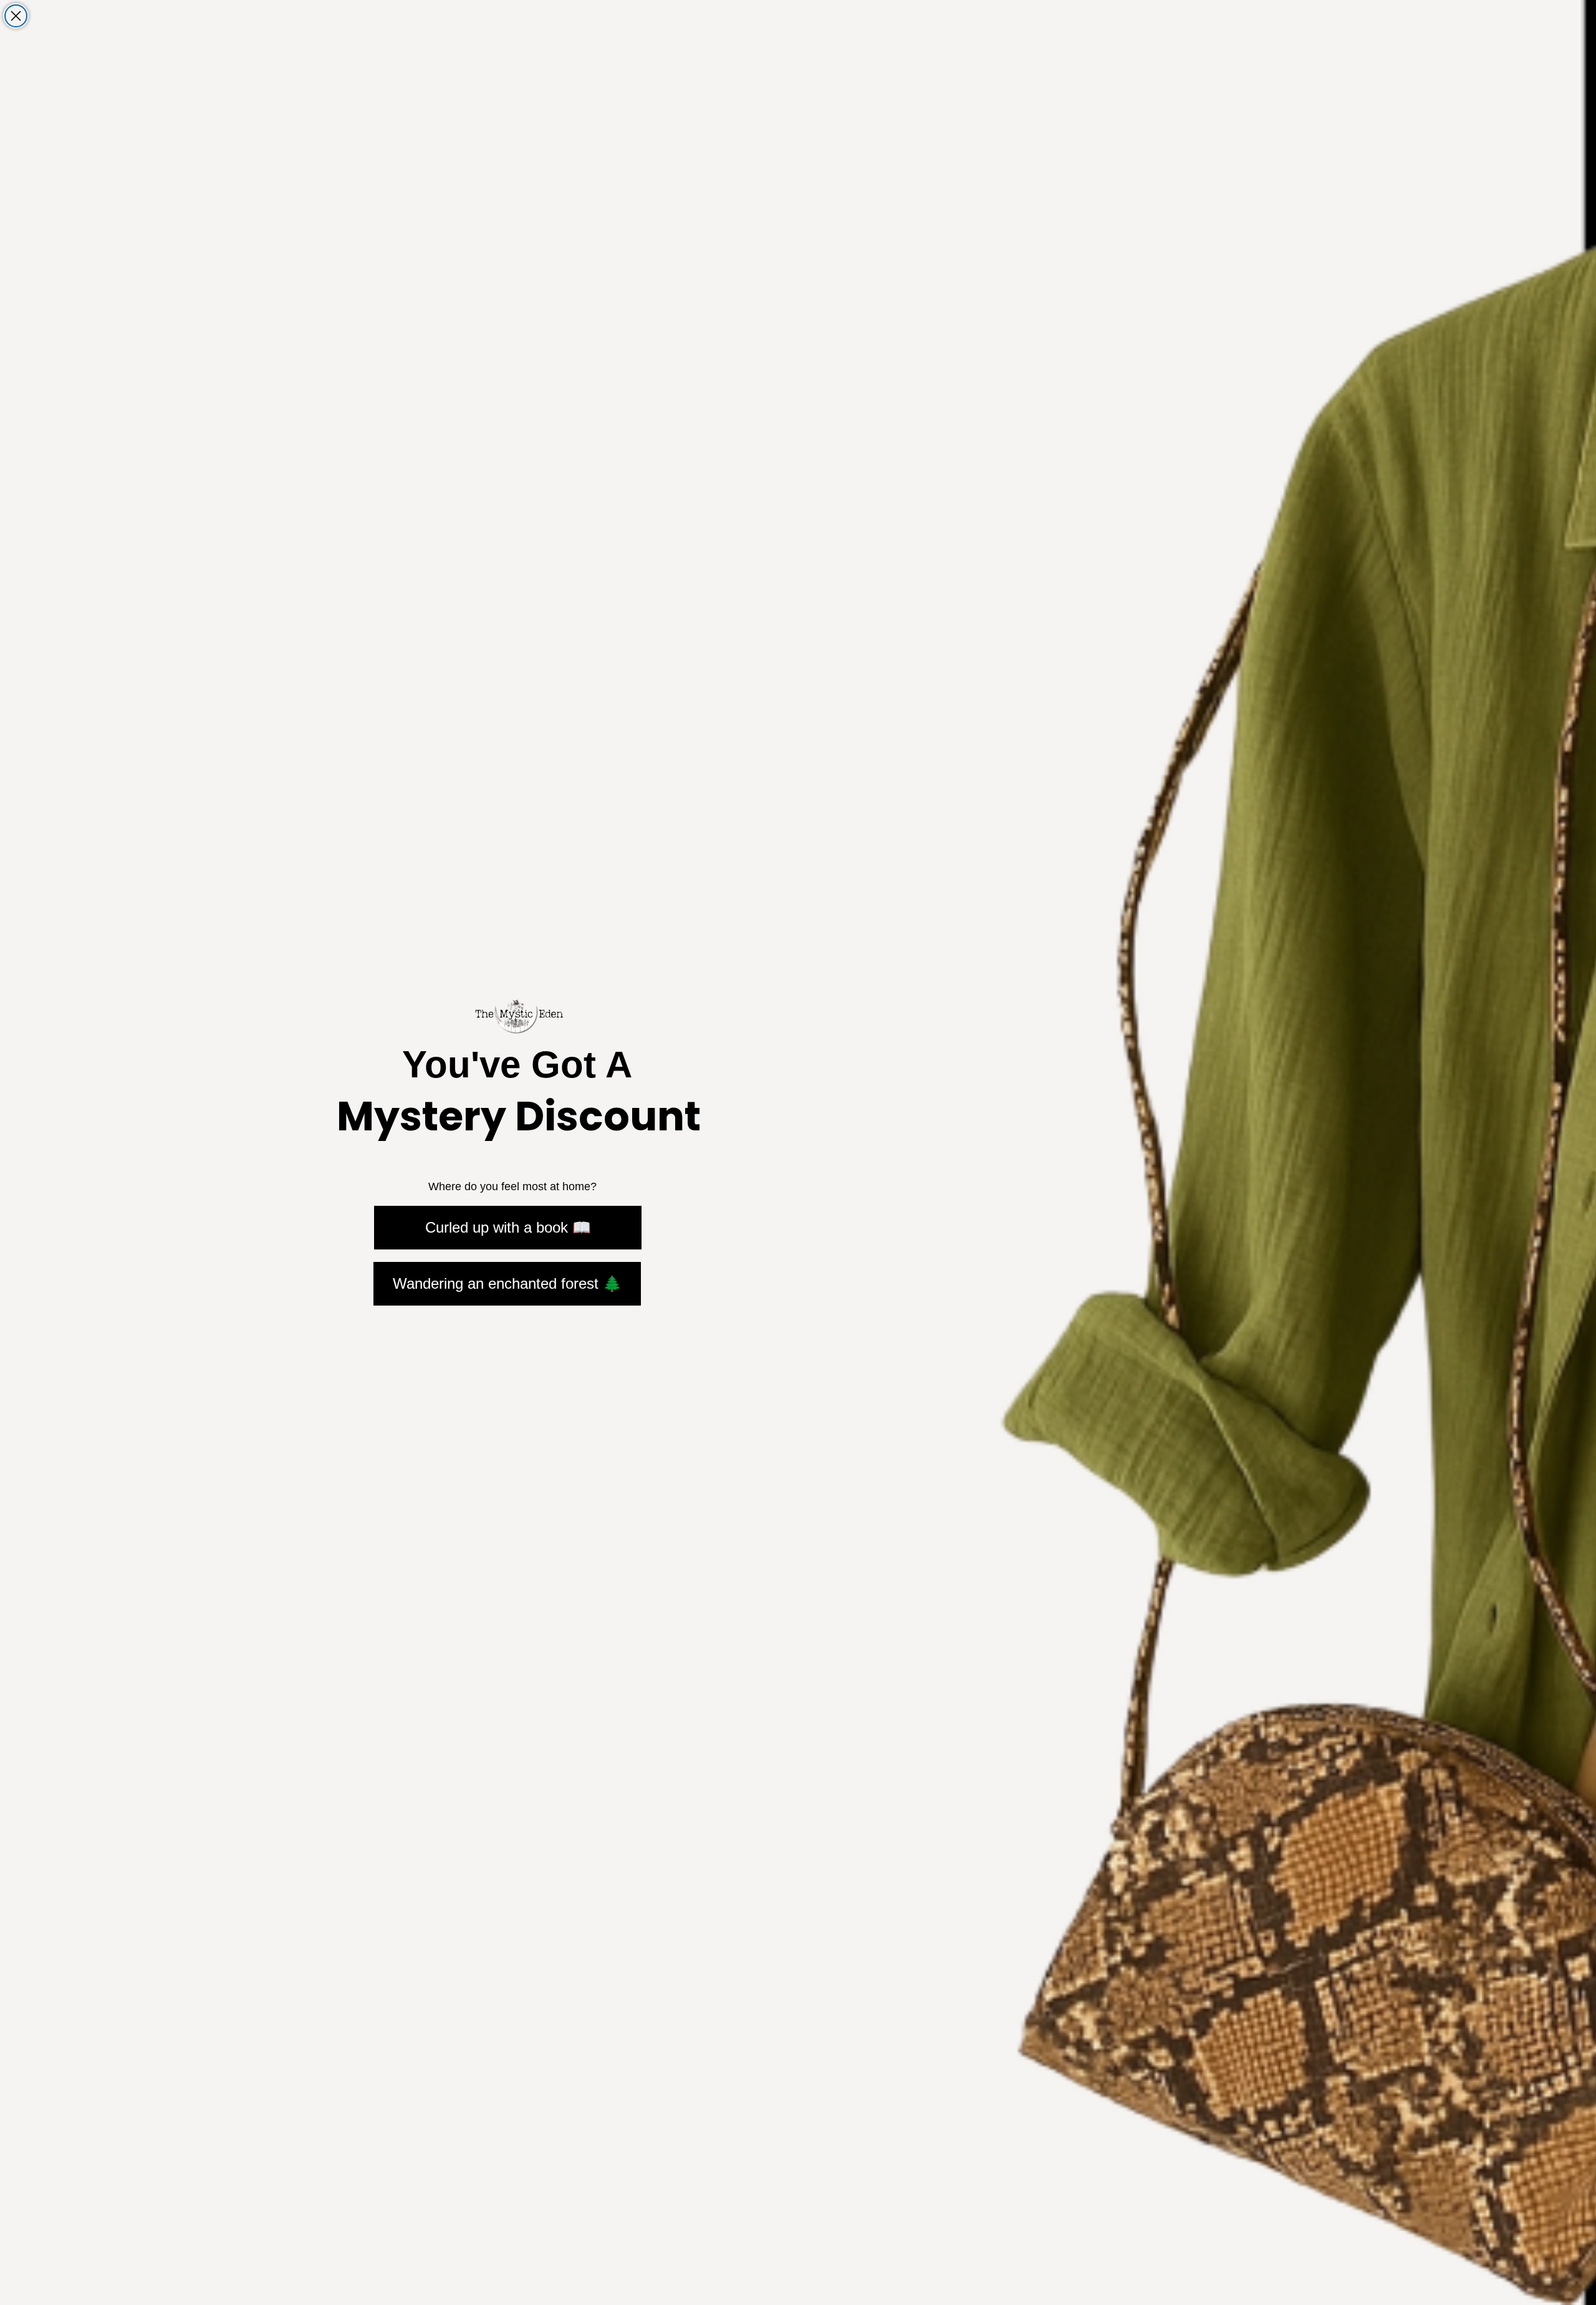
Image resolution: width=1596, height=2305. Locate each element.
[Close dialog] (16, 16)
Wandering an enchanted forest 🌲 (507, 1283)
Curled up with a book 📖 (508, 1227)
